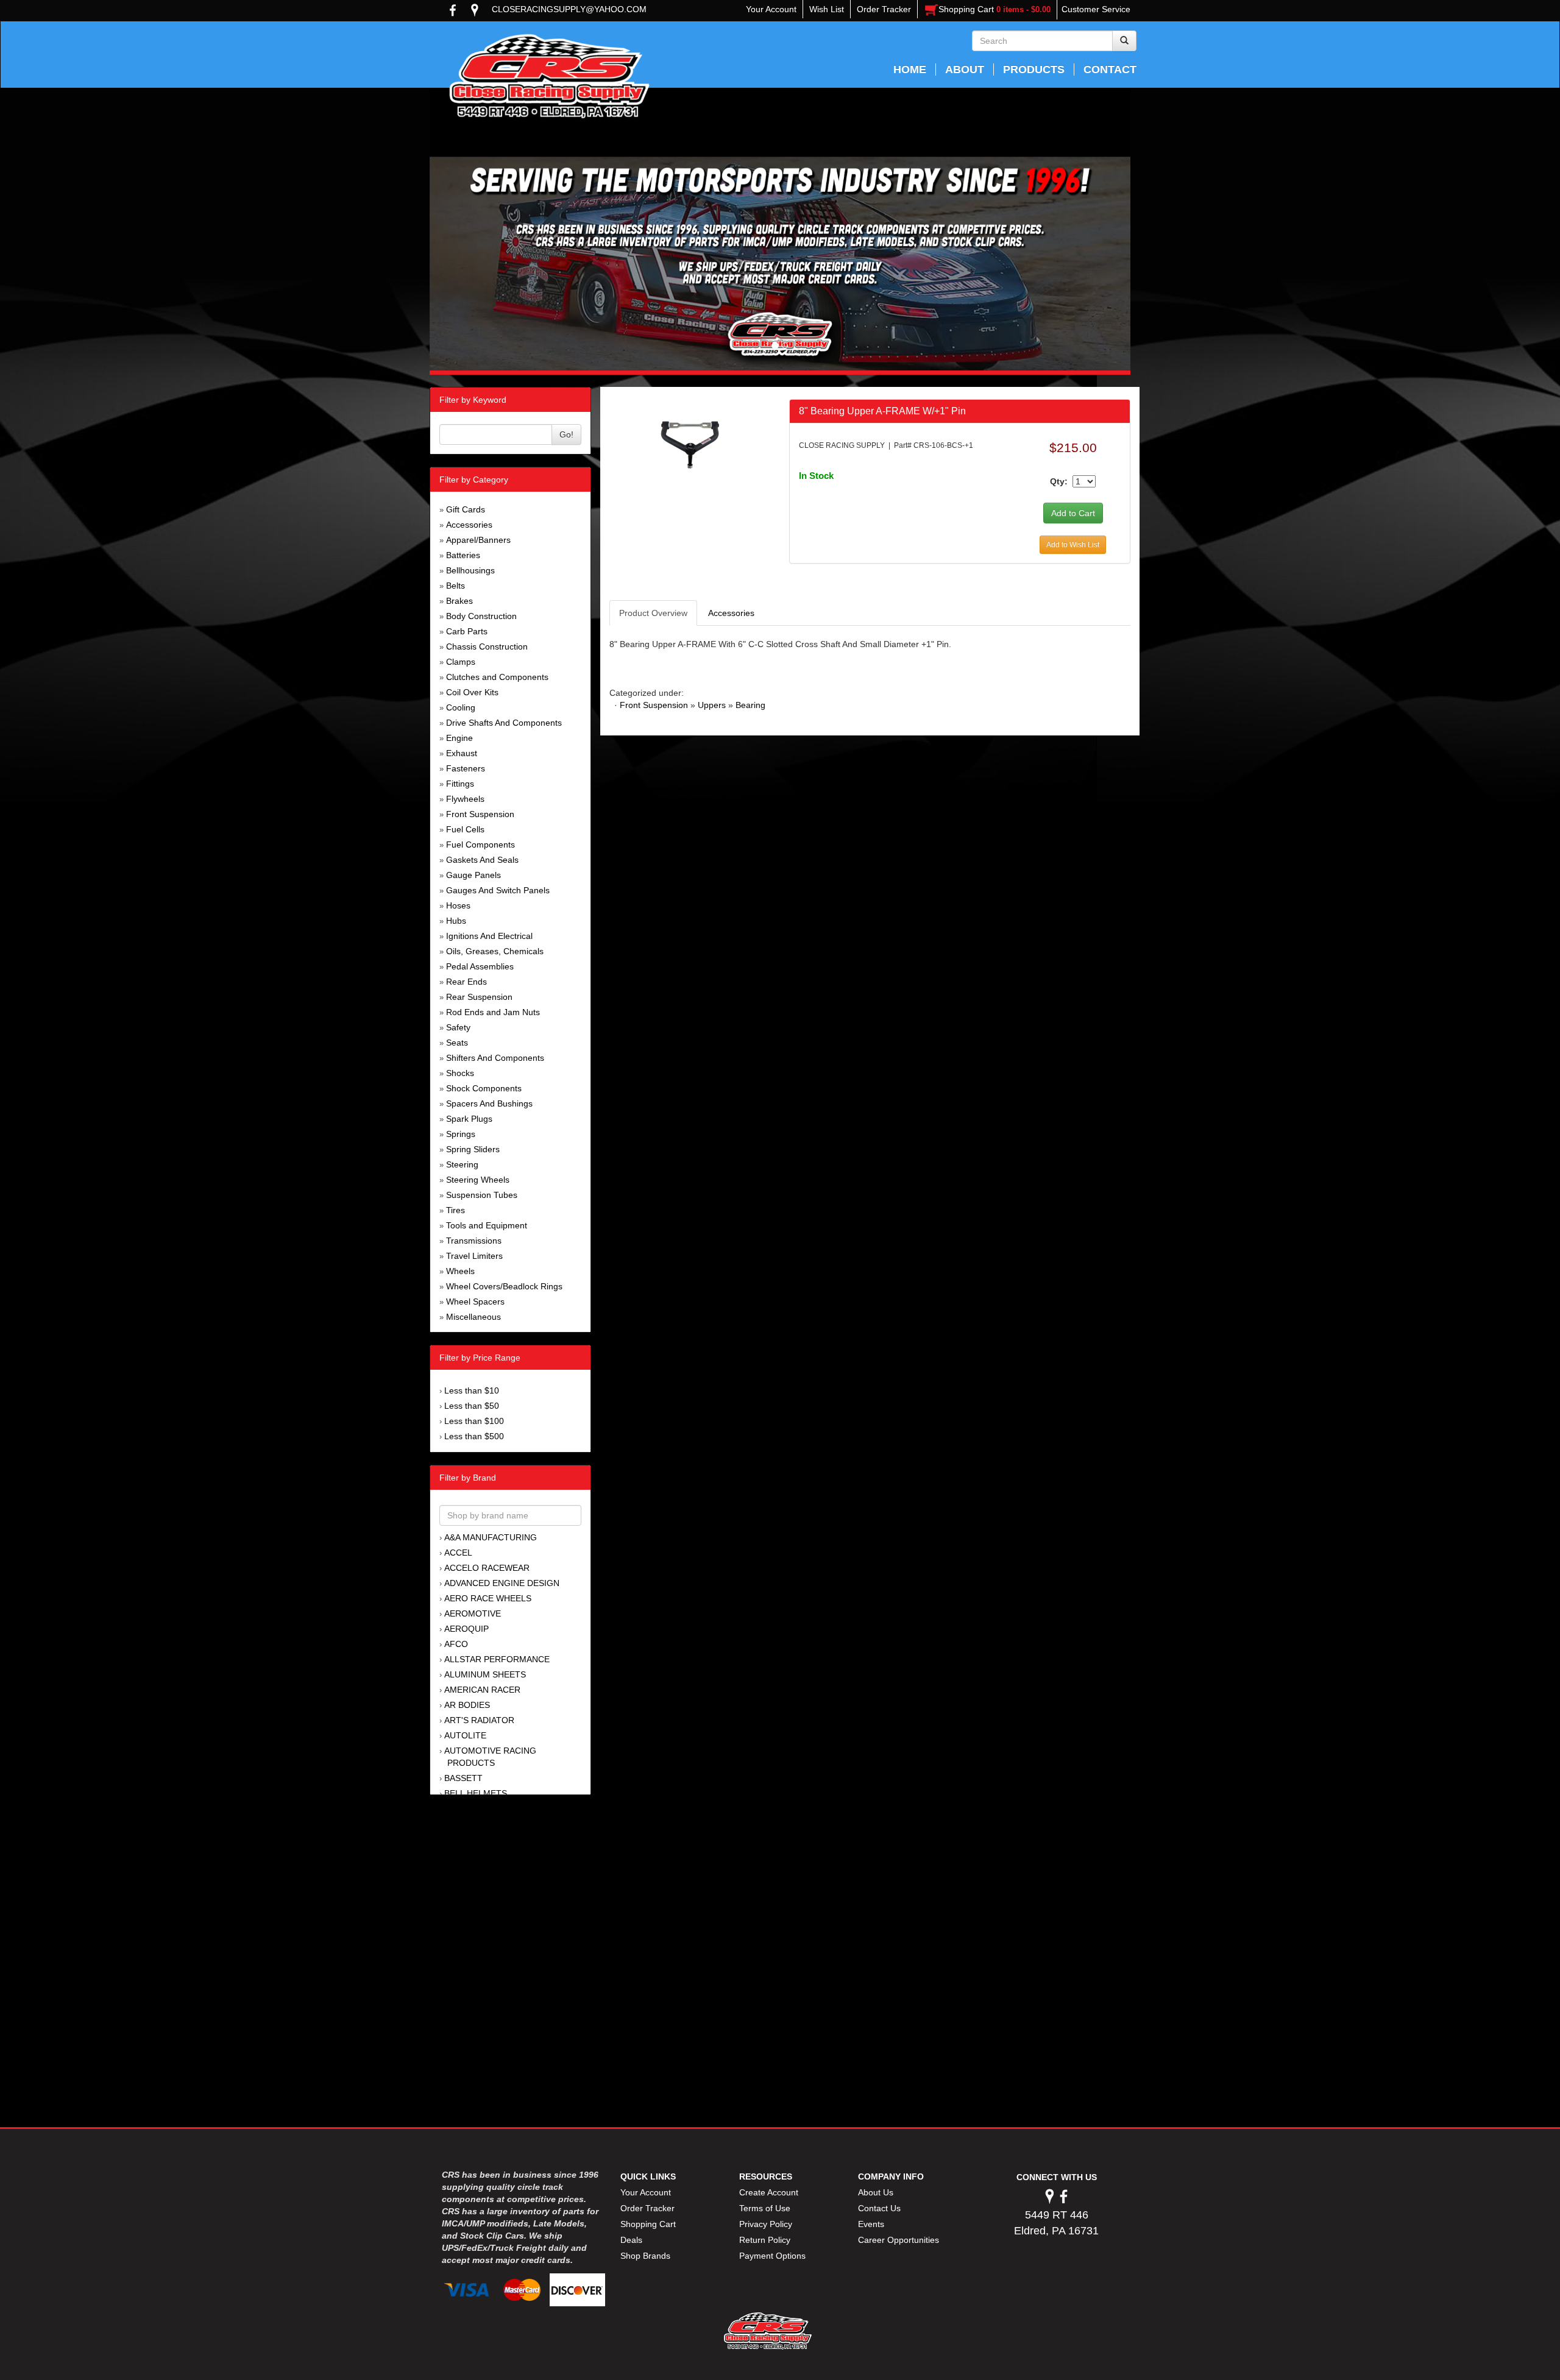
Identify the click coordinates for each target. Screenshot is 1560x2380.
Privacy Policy (766, 2224)
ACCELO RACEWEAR (487, 1568)
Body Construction (481, 616)
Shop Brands (645, 2256)
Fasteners (466, 768)
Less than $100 (474, 1421)
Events (871, 2224)
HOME (910, 69)
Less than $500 (474, 1436)
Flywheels (465, 799)
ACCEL (458, 1553)
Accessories (469, 525)
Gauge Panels (473, 875)
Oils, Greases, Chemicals (495, 951)
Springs (461, 1134)
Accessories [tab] (731, 613)
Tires (456, 1210)
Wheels (460, 1271)
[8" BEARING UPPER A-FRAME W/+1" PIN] (690, 444)
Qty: (1059, 481)
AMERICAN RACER (482, 1690)
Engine (459, 738)
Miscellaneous (473, 1317)
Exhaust (462, 753)
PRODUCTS (1034, 69)
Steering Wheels (478, 1180)
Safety (458, 1027)
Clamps (461, 662)
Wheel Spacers (475, 1302)
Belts (456, 586)
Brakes (459, 601)
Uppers (712, 705)
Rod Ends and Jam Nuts (493, 1012)
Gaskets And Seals (482, 860)
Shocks (460, 1073)
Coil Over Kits (472, 692)
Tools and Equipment (487, 1225)
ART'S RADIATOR (479, 1720)
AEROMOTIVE (473, 1613)
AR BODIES (467, 1705)
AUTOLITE (465, 1735)
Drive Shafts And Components (504, 723)
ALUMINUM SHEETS (485, 1674)
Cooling (461, 707)
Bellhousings (470, 570)
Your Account (646, 2192)
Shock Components (484, 1088)
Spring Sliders (473, 1149)
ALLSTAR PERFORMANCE (497, 1659)
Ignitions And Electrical (489, 936)
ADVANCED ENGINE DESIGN (502, 1583)
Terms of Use (765, 2208)
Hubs (456, 921)
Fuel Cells (465, 829)
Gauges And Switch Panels (498, 890)
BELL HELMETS (476, 1793)
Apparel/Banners (478, 540)
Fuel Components (480, 845)
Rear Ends (466, 982)
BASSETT (463, 1778)
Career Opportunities (899, 2240)
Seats (457, 1043)
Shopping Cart (648, 2224)
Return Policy (765, 2240)
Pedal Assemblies (480, 966)
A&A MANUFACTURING (491, 1537)
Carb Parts (467, 631)
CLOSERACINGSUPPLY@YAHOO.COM (569, 9)
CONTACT (1110, 69)
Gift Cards (466, 509)
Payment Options (772, 2256)
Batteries (463, 555)
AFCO (456, 1644)
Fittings (460, 784)
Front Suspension (480, 814)
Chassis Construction (487, 646)
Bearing (750, 705)
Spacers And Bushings (489, 1103)
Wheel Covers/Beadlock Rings (504, 1286)
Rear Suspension (479, 997)
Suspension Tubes (482, 1195)
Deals (631, 2240)
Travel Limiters (474, 1256)
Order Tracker (647, 2208)
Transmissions (474, 1241)
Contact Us (879, 2208)
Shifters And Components (495, 1058)
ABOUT (965, 69)
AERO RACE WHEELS (488, 1598)
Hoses (458, 905)
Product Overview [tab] (653, 613)
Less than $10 (472, 1390)
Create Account (769, 2192)
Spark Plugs (469, 1119)
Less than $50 (472, 1406)
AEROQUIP (466, 1629)
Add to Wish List (1073, 545)
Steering (462, 1164)
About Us (876, 2192)
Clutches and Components (497, 677)
